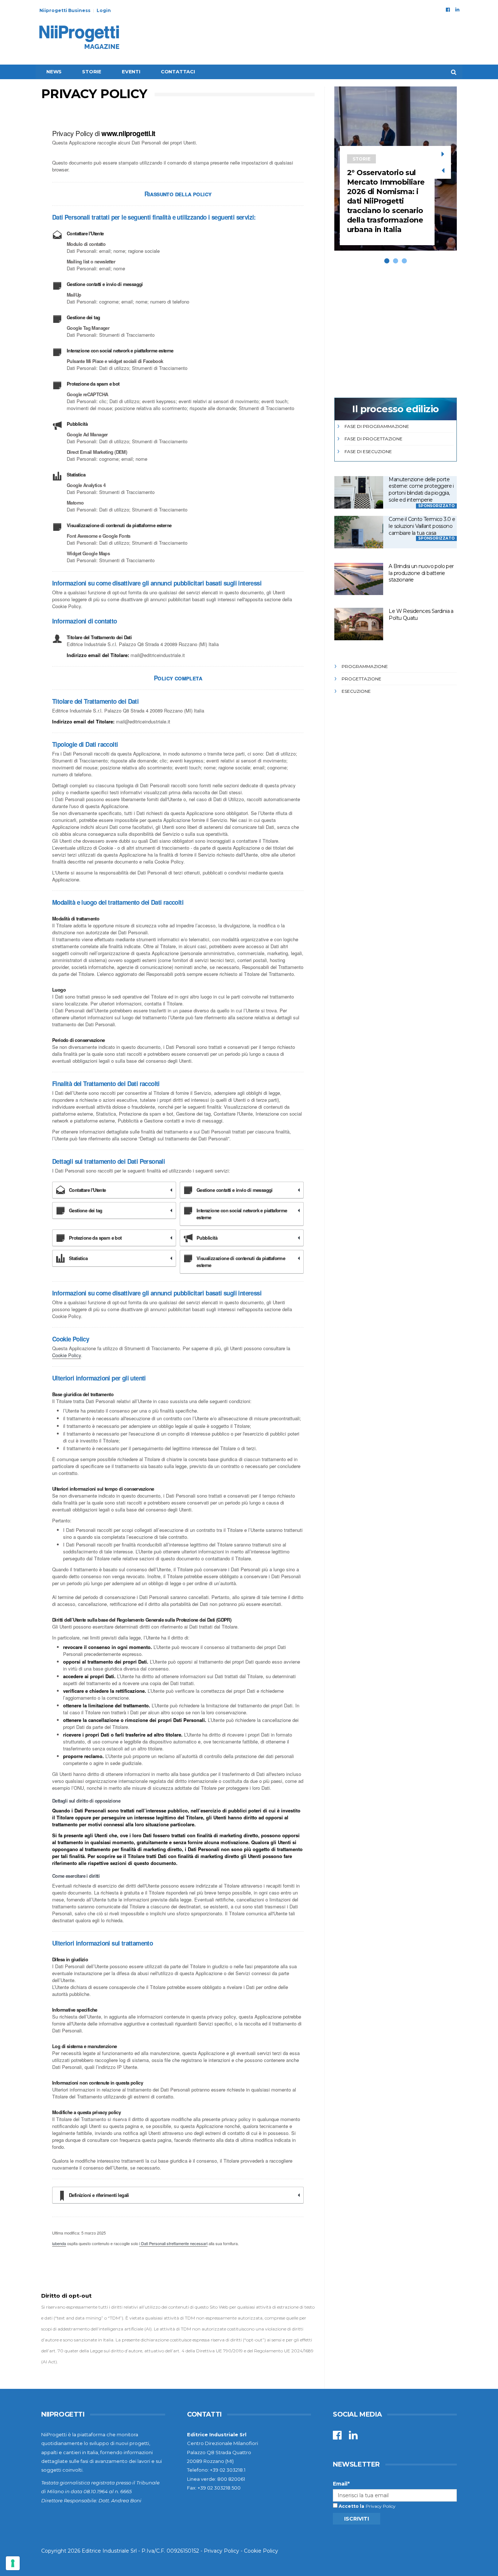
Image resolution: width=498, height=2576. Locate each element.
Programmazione (365, 666)
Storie (92, 72)
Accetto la (351, 2506)
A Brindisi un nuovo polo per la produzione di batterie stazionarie (421, 573)
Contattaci (178, 72)
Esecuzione (356, 691)
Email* (341, 2484)
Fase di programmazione (377, 426)
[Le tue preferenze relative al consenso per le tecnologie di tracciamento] (13, 2563)
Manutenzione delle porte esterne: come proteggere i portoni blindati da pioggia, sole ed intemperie (421, 490)
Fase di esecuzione (368, 451)
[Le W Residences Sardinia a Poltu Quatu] (359, 624)
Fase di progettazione (373, 439)
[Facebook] (448, 9)
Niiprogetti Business (65, 10)
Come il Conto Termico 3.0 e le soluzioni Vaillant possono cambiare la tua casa (422, 526)
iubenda (59, 2243)
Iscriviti (357, 2519)
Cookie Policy (67, 1355)
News (54, 72)
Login (104, 10)
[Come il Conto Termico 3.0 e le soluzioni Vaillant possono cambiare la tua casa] (359, 532)
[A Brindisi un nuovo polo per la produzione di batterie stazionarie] (359, 579)
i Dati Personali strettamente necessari (173, 2243)
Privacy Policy (381, 2506)
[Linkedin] (457, 9)
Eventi (131, 72)
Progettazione (361, 679)
